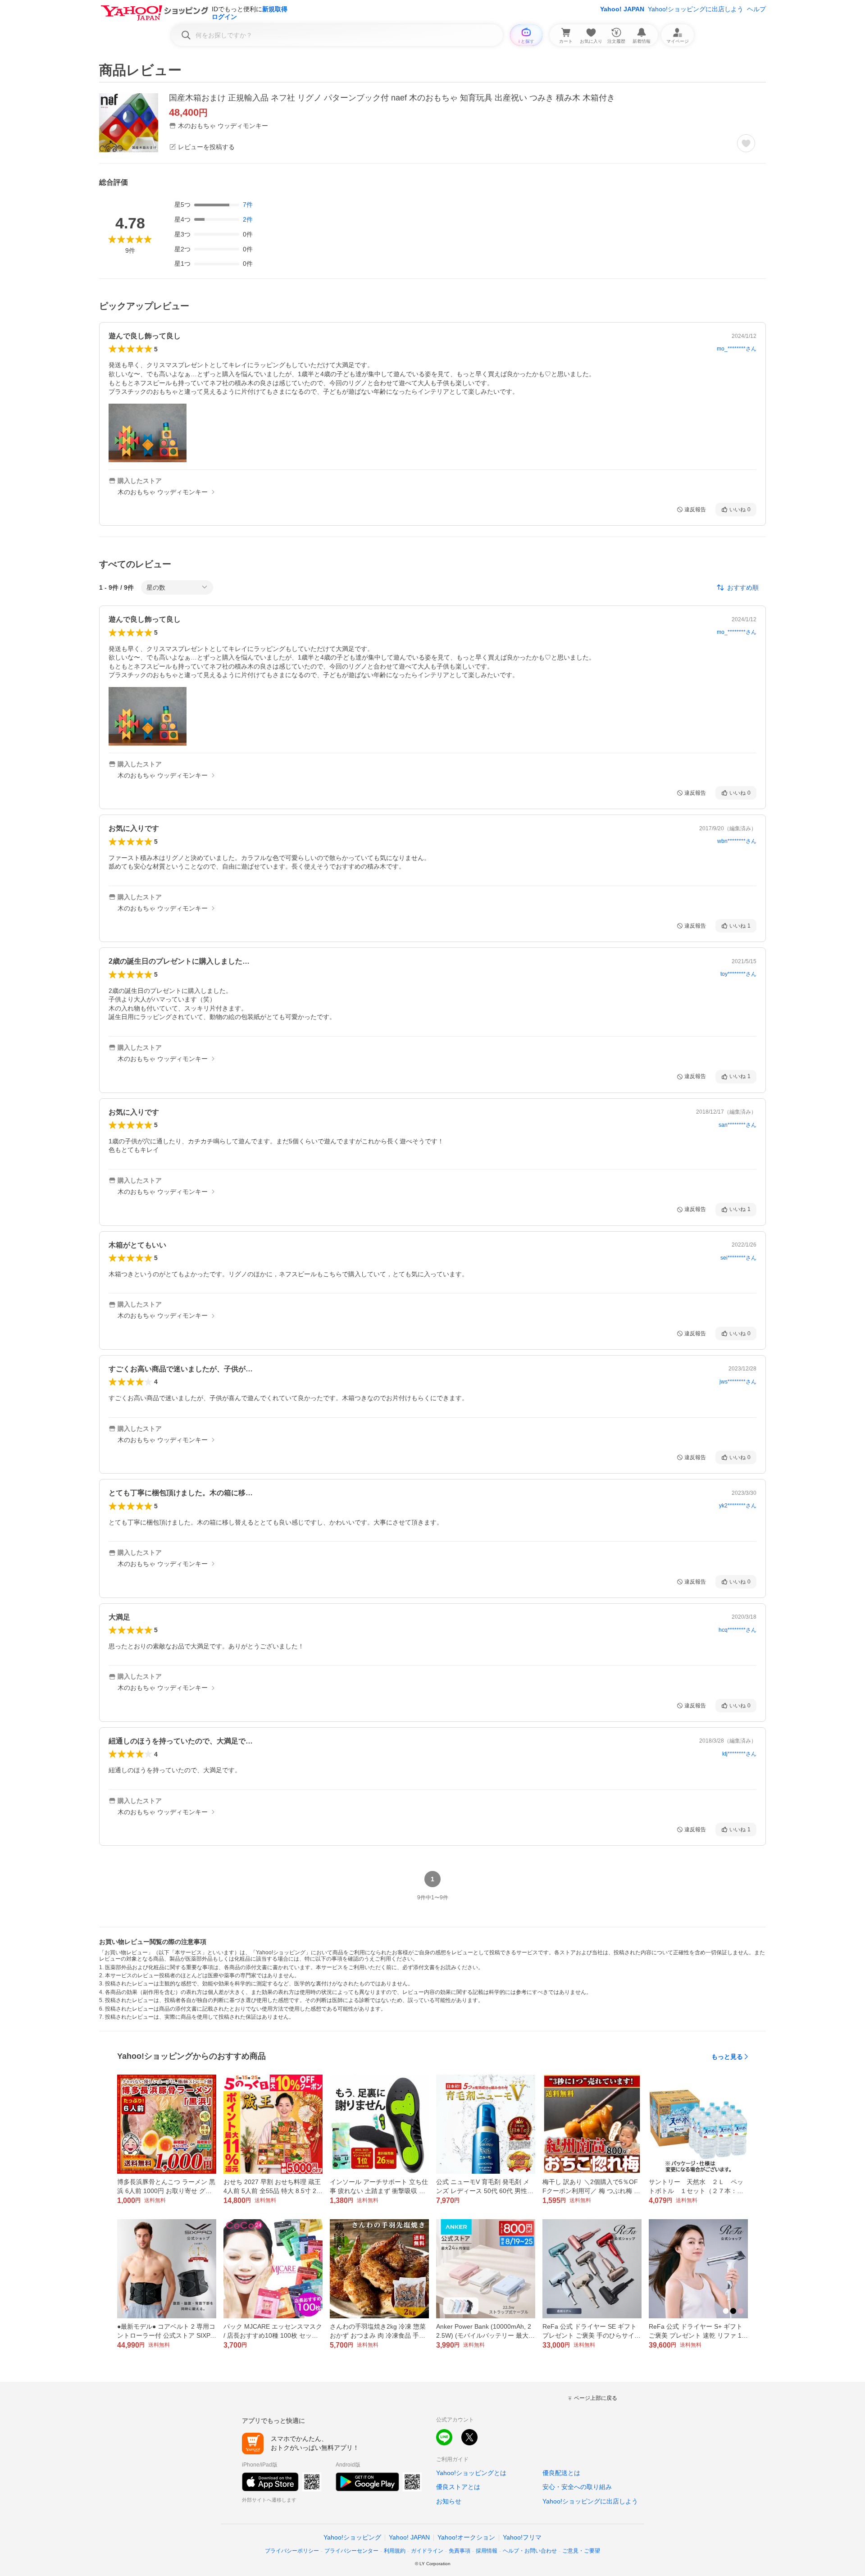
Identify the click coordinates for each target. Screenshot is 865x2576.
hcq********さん (738, 1630)
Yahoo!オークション (466, 2537)
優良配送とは (561, 2473)
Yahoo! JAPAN (622, 9)
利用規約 (395, 2551)
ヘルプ (756, 9)
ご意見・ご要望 (581, 2551)
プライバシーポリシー (292, 2551)
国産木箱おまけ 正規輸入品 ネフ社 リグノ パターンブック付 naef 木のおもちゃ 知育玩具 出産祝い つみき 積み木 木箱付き (392, 98)
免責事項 (460, 2551)
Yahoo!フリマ (522, 2537)
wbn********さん (737, 841)
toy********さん (738, 974)
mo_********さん (737, 349)
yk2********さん (738, 1506)
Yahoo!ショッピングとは (471, 2473)
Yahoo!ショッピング (352, 2537)
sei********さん (738, 1258)
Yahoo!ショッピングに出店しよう (696, 9)
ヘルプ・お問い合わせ (530, 2551)
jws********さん (738, 1382)
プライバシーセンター (351, 2551)
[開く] (148, 433)
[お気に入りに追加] (746, 143)
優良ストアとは (458, 2487)
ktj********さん (739, 1754)
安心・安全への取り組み (577, 2487)
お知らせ (449, 2501)
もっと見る (727, 2057)
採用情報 (487, 2551)
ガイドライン (427, 2551)
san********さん (738, 1125)
